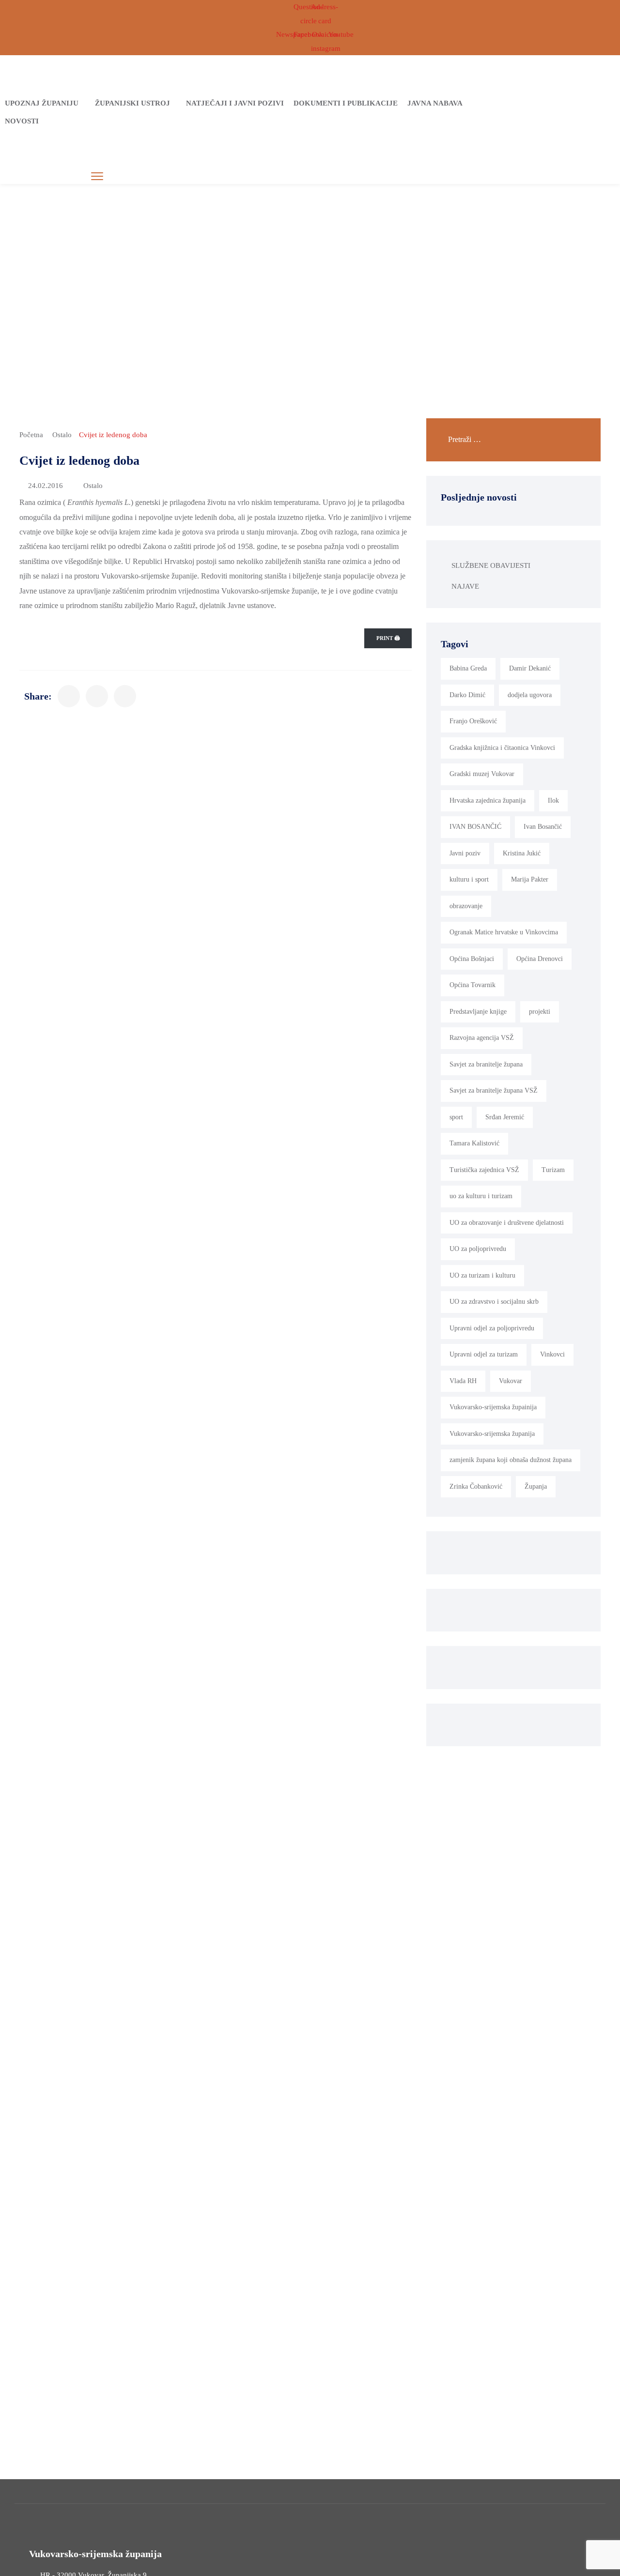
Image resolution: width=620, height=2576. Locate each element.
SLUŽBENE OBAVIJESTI (491, 565)
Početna (31, 435)
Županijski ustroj (132, 103)
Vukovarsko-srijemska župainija (493, 1407)
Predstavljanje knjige (478, 1012)
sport (456, 1117)
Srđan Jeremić (505, 1117)
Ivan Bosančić (543, 827)
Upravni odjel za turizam (484, 1354)
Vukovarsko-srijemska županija (492, 1434)
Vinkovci (552, 1354)
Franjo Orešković (473, 721)
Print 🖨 (388, 638)
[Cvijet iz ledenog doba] (69, 696)
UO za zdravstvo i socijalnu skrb (494, 1302)
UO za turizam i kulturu (482, 1275)
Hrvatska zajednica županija (488, 800)
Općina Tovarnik (473, 985)
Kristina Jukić (522, 853)
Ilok (553, 800)
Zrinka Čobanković (476, 1486)
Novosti (22, 121)
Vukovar (511, 1381)
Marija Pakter (530, 879)
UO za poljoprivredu (478, 1249)
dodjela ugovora (530, 695)
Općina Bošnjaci (472, 959)
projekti (540, 1012)
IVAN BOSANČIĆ (475, 827)
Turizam (553, 1170)
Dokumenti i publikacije (346, 103)
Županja (536, 1486)
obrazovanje (466, 906)
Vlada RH (463, 1381)
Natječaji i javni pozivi (235, 103)
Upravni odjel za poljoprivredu (492, 1328)
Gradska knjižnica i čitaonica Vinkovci (502, 748)
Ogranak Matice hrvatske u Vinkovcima (504, 932)
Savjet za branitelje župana (486, 1064)
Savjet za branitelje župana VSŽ (494, 1090)
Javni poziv (465, 853)
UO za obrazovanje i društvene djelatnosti (507, 1223)
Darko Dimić (467, 695)
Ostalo (62, 435)
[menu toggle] (97, 176)
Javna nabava (435, 103)
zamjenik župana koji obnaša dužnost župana (511, 1460)
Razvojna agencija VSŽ (482, 1038)
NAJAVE (465, 586)
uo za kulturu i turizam (481, 1196)
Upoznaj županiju (42, 103)
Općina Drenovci (540, 959)
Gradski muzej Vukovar (482, 774)
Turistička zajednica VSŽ (484, 1170)
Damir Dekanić (530, 668)
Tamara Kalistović (474, 1143)
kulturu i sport (469, 879)
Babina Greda (468, 668)
